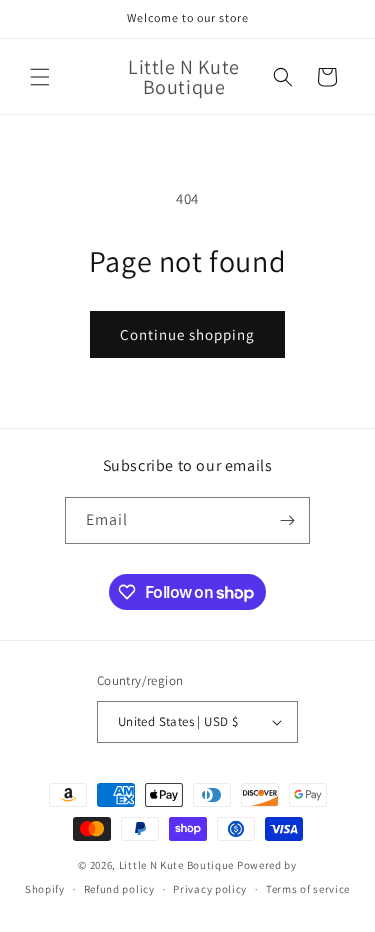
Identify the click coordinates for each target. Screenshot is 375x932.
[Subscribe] (287, 520)
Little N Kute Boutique (176, 865)
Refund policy (119, 889)
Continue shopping (187, 334)
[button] (40, 77)
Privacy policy (210, 889)
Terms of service (308, 889)
